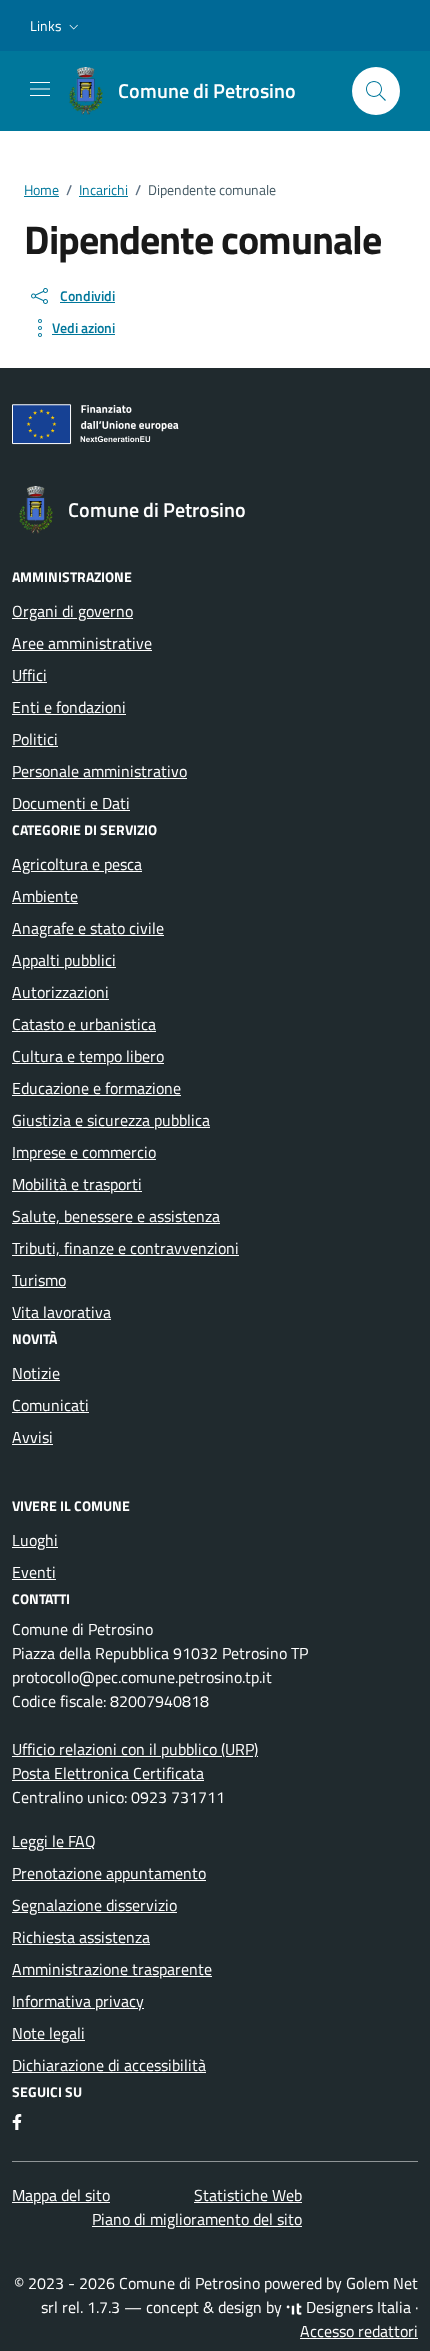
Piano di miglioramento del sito (197, 2219)
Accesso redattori (359, 2331)
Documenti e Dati (71, 803)
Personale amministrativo (99, 771)
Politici (35, 739)
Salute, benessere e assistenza (116, 1216)
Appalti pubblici (64, 960)
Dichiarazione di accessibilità (109, 2065)
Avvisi (32, 1437)
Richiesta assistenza (81, 1937)
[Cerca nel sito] (376, 91)
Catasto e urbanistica (84, 1024)
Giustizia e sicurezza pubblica (111, 1120)
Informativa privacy (78, 2001)
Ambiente (45, 896)
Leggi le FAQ (54, 1841)
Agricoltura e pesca (77, 864)
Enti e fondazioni (69, 707)
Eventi (34, 1572)
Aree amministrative (82, 643)
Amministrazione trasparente (112, 1969)
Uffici (29, 675)
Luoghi (35, 1540)
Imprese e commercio (84, 1152)
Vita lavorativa (61, 1312)
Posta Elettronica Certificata (108, 1773)
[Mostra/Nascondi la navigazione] (40, 89)
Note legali (48, 2033)
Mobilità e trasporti (77, 1184)
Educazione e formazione (96, 1088)
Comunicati (50, 1405)
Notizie (36, 1373)
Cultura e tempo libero (88, 1056)
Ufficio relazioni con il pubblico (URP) (135, 1749)
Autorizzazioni (60, 992)
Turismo (39, 1280)
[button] (56, 26)
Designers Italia (356, 2307)
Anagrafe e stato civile (88, 928)
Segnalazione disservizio (94, 1905)
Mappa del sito (61, 2195)
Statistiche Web (248, 2195)
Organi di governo (72, 611)
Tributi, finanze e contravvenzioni (125, 1248)
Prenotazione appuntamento (109, 1873)
